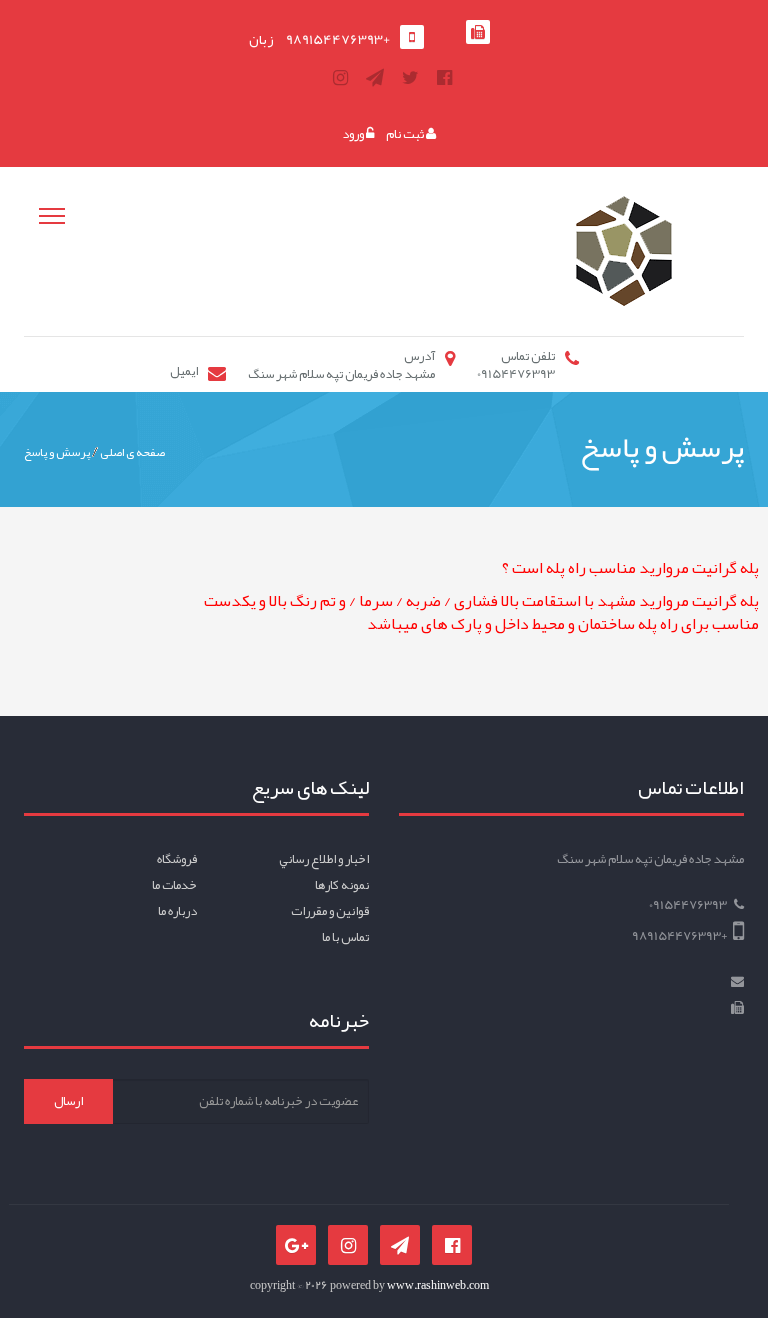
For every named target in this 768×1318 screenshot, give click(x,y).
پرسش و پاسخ (57, 452)
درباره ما (177, 911)
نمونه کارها (342, 885)
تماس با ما (345, 937)
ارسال (68, 1101)
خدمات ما (174, 885)
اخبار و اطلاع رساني (324, 859)
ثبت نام (406, 134)
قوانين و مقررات (330, 911)
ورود (354, 134)
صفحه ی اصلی (132, 452)
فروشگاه (177, 859)
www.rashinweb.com (438, 1285)
